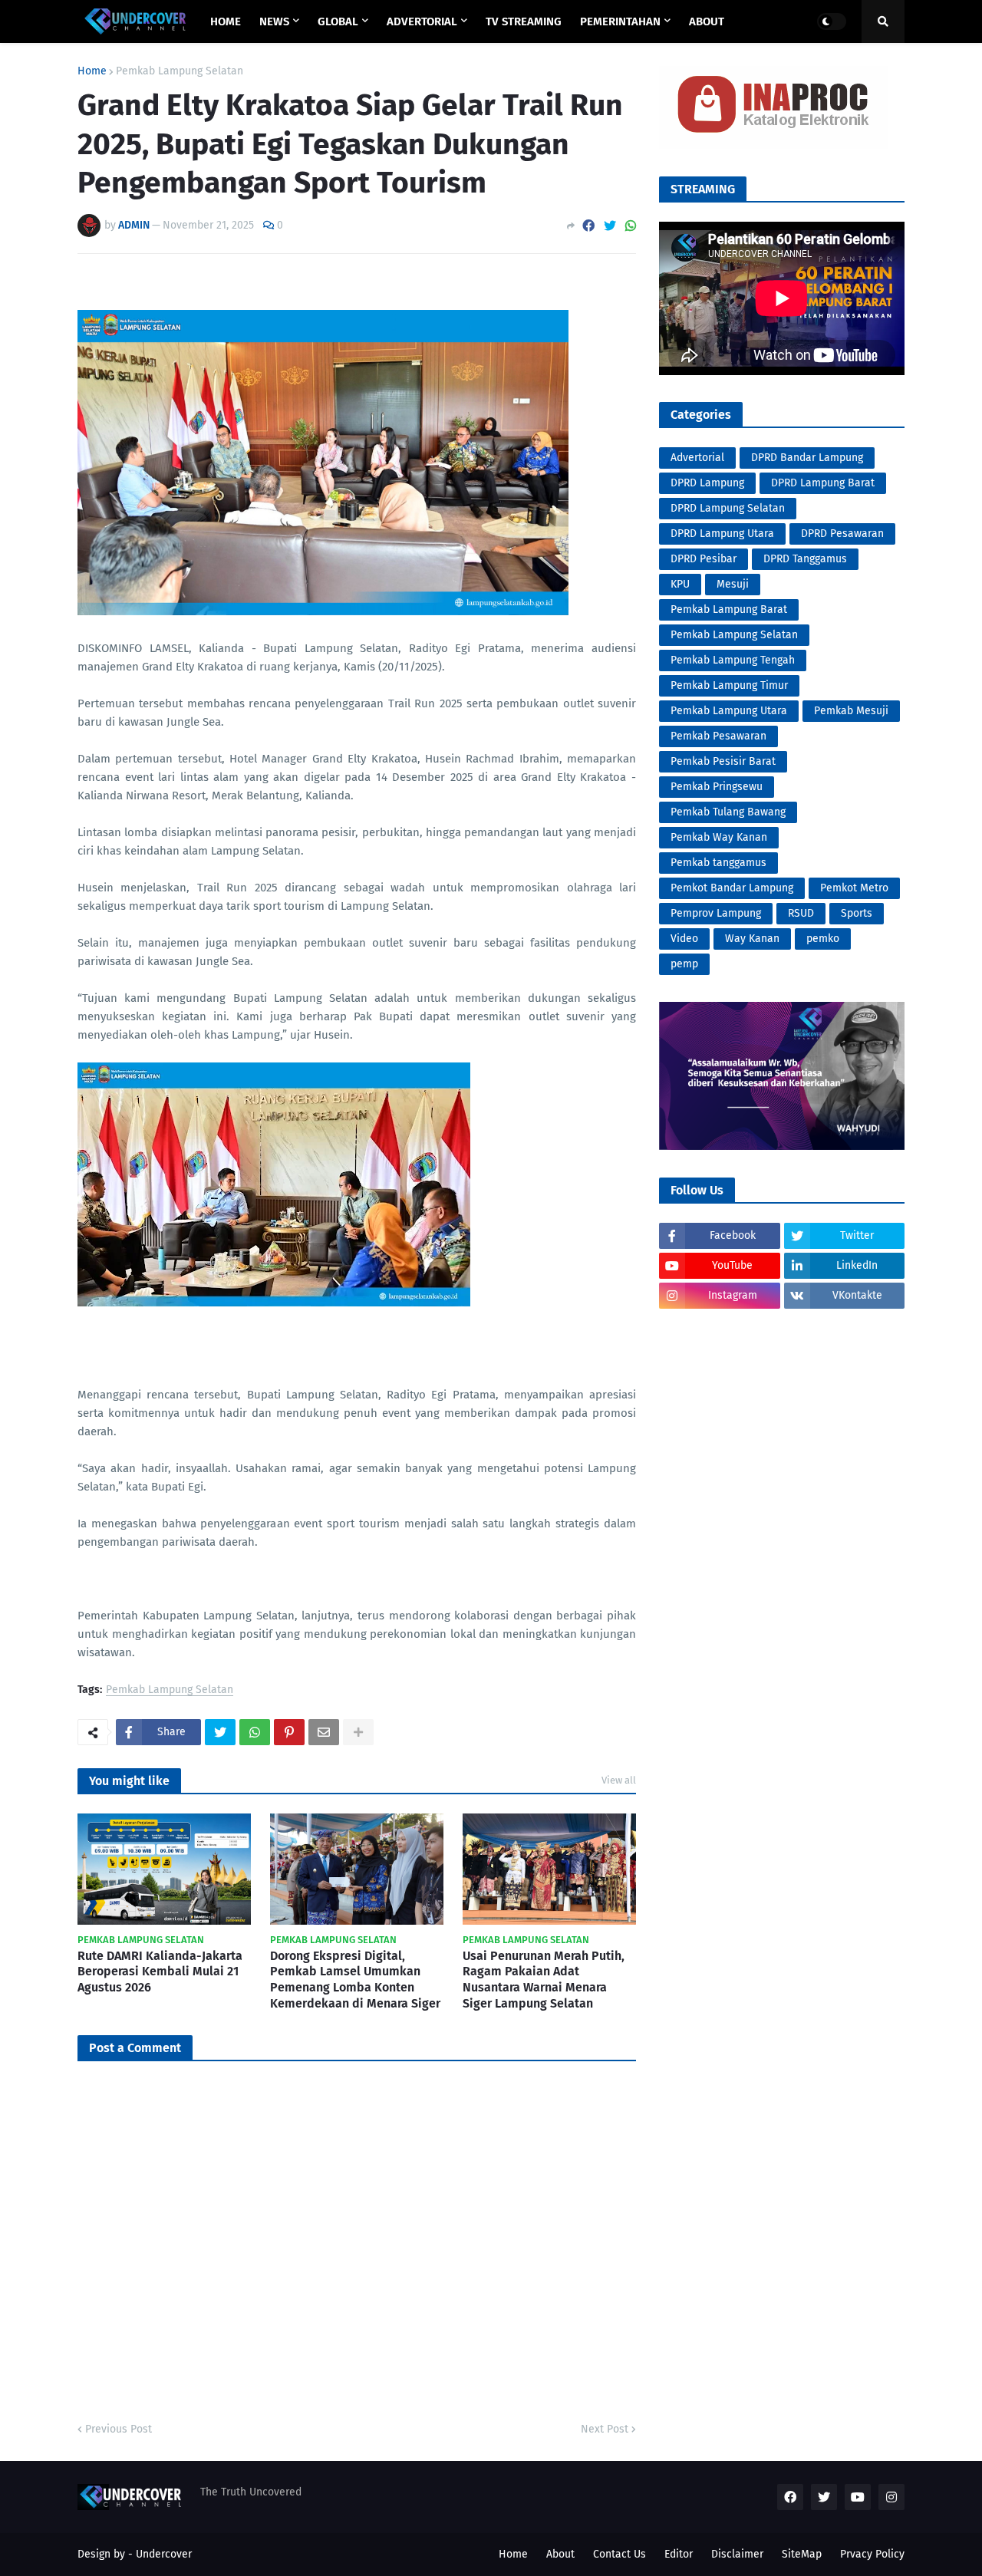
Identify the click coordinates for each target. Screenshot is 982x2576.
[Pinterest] (289, 1732)
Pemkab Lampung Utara (729, 711)
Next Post (605, 2429)
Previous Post (119, 2429)
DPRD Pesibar (704, 559)
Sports (857, 913)
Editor (679, 2554)
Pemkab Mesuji (851, 711)
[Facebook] (588, 226)
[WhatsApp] (631, 226)
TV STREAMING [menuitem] (524, 21)
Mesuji (733, 584)
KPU (680, 584)
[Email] (324, 1732)
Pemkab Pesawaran (718, 736)
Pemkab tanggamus (718, 863)
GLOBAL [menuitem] (338, 21)
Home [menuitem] (226, 21)
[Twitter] (610, 226)
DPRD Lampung (707, 483)
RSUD (801, 913)
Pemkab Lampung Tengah (733, 660)
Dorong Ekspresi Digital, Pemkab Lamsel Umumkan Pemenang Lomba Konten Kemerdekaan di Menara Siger (355, 1980)
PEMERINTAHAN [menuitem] (620, 21)
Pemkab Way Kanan (719, 837)
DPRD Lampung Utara (722, 534)
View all (619, 1780)
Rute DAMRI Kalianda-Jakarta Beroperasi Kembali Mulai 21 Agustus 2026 (160, 1972)
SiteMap (802, 2554)
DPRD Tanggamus (805, 559)
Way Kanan (752, 939)
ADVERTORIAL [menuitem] (422, 21)
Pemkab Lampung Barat (729, 609)
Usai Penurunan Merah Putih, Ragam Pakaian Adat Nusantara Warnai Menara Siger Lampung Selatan (544, 1980)
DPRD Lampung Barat (823, 483)
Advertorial (697, 458)
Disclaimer (737, 2554)
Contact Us (620, 2554)
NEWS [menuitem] (274, 21)
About (560, 2554)
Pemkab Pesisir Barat (723, 761)
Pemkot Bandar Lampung (732, 888)
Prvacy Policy (872, 2554)
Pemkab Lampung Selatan (180, 71)
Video (684, 939)
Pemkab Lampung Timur (729, 685)
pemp (684, 964)
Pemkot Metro (854, 888)
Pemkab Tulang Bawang (728, 812)
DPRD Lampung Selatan (728, 508)
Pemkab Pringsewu (717, 787)
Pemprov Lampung (716, 913)
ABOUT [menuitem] (707, 21)
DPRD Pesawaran (842, 534)
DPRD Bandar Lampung (807, 458)
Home (92, 71)
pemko (823, 939)
